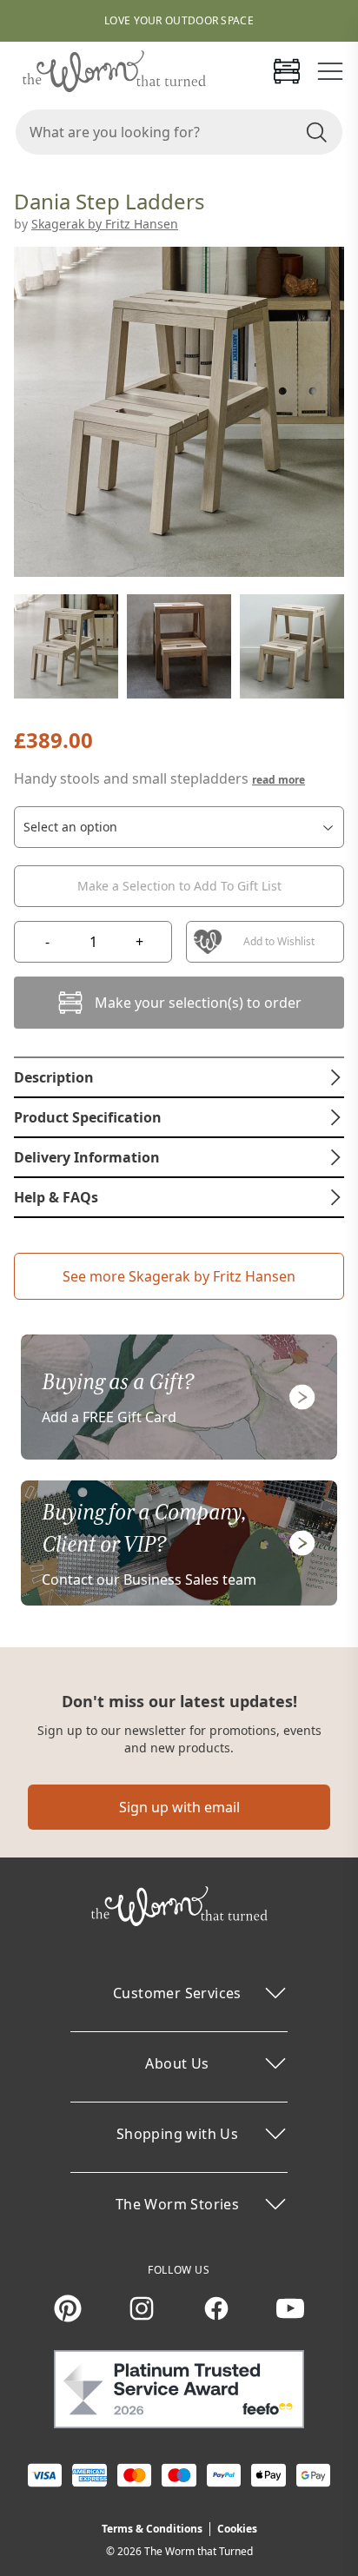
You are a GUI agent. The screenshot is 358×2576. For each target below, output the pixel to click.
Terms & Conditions (152, 2529)
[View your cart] (287, 71)
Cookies (237, 2529)
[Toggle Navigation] (330, 71)
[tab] (179, 1077)
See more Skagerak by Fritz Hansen (179, 1276)
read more (278, 780)
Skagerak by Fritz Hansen (105, 224)
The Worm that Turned (199, 2551)
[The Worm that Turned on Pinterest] (68, 2308)
